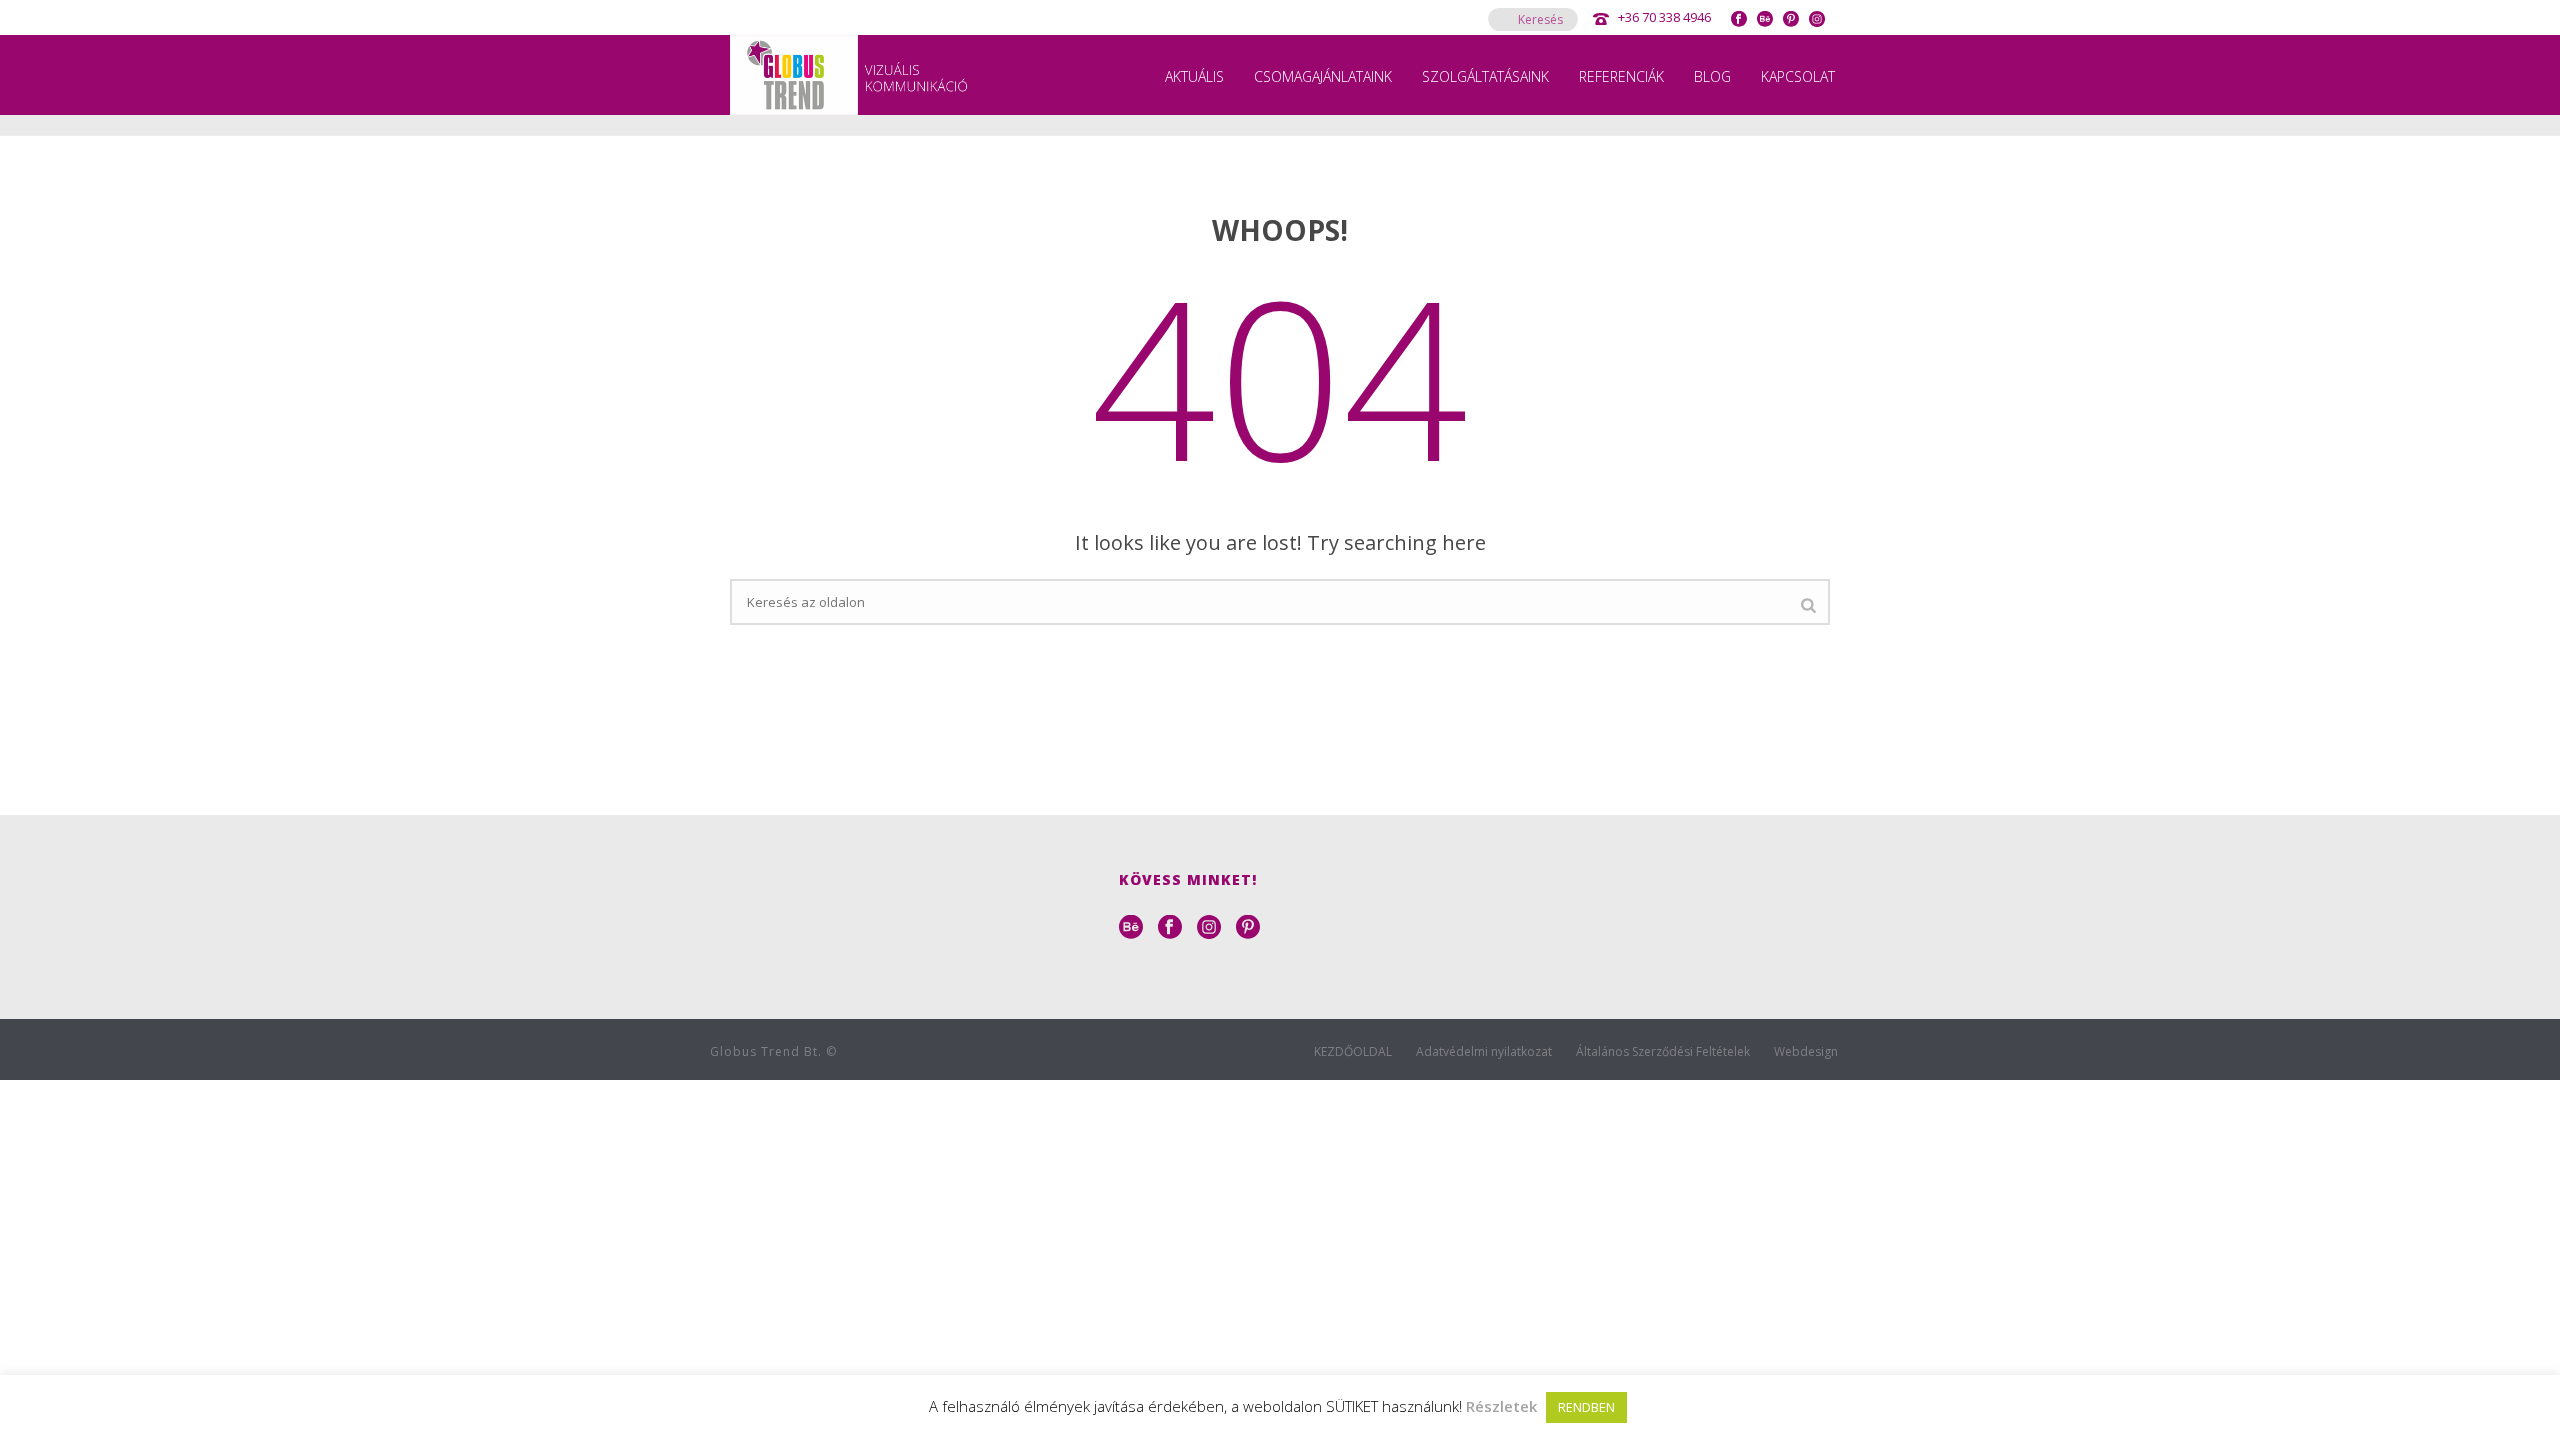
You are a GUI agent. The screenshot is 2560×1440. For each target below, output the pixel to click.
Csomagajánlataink (1323, 76)
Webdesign (1806, 1052)
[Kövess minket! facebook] (1170, 928)
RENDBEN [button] (1586, 1407)
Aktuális (1194, 76)
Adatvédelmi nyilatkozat (1484, 1052)
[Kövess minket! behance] (1131, 928)
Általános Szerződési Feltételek (1663, 1052)
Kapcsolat (1798, 76)
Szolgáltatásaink (1485, 76)
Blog (1712, 76)
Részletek (1501, 1406)
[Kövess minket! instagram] (1209, 928)
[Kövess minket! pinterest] (1248, 928)
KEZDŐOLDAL (1353, 1052)
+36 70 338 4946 (1664, 17)
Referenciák (1621, 76)
